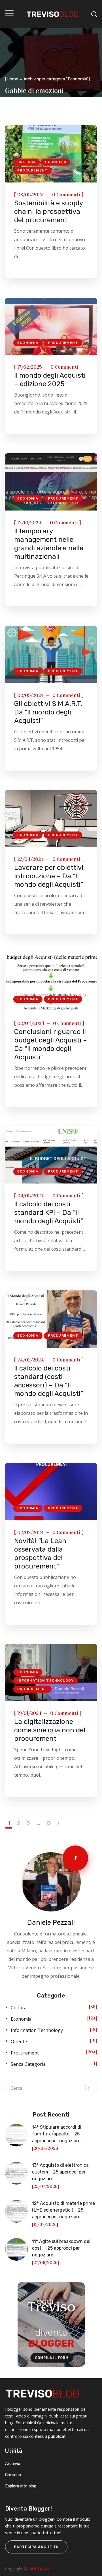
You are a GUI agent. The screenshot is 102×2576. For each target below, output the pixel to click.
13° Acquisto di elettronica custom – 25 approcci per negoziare (60, 2172)
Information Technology (45, 1680)
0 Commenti (66, 195)
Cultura (26, 162)
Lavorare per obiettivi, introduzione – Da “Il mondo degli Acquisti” (50, 876)
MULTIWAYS (40, 2569)
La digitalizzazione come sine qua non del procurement (50, 1730)
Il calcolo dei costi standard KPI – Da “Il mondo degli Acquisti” (49, 1213)
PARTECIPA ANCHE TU (36, 2547)
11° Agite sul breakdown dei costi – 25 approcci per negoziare (61, 2248)
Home (12, 79)
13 (48, 1823)
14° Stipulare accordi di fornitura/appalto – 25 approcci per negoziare (57, 2134)
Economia (56, 162)
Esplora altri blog (21, 2486)
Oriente (19, 2042)
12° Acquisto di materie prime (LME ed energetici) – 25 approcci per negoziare (63, 2210)
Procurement (32, 170)
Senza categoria (28, 2064)
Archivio (13, 2464)
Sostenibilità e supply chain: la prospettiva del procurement (48, 212)
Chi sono (13, 2475)
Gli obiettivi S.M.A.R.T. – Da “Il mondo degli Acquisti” (51, 712)
